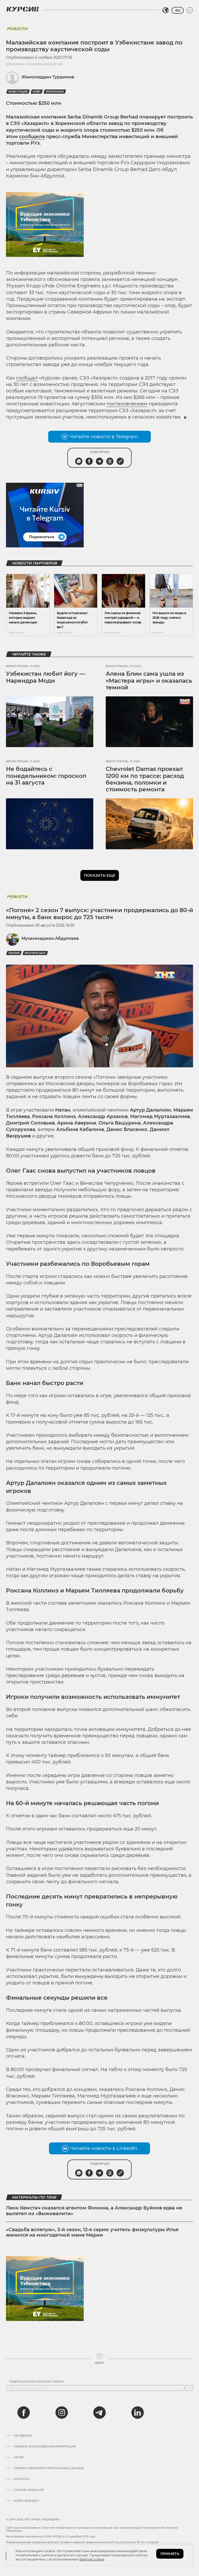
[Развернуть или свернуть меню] (190, 10)
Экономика (55, 92)
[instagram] (62, 2413)
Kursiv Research (26, 2501)
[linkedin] (137, 2413)
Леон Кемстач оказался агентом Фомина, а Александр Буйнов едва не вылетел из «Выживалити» (94, 2211)
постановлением (127, 404)
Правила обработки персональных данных (49, 2468)
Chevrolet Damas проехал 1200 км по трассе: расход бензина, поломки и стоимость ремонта (145, 779)
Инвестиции (18, 92)
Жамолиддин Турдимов (48, 77)
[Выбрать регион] (166, 10)
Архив (19, 2458)
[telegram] (99, 2413)
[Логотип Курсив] (23, 9)
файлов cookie (92, 2559)
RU (178, 10)
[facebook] (24, 2413)
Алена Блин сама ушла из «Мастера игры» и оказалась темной (149, 681)
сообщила (32, 137)
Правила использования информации (45, 2447)
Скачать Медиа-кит (29, 2490)
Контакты (22, 2479)
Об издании (23, 2436)
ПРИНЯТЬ (170, 2554)
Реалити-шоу (35, 953)
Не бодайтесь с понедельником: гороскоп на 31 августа (46, 776)
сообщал (27, 378)
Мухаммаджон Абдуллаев (50, 938)
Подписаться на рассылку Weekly (37, 2382)
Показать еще (100, 875)
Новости (17, 28)
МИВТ (37, 92)
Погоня (14, 953)
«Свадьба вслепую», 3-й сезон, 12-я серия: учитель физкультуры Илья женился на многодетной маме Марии (92, 2232)
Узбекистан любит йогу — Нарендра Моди (45, 677)
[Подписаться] (189, 2388)
